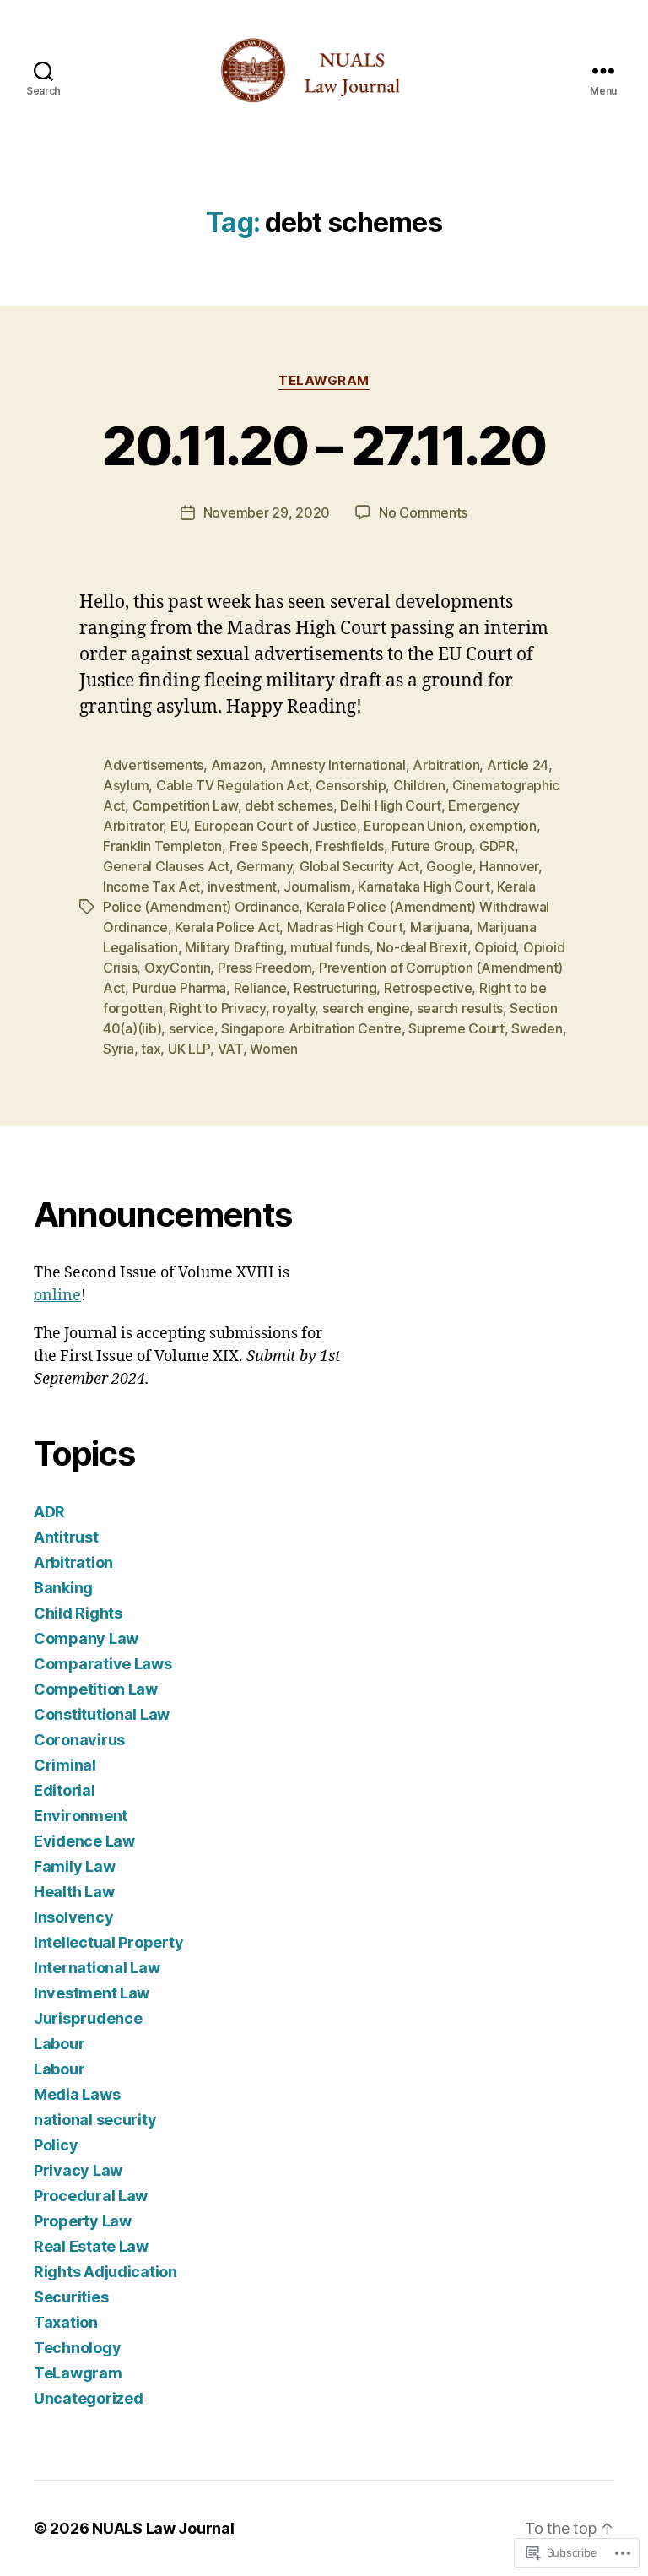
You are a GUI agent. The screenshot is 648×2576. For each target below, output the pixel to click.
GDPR (497, 846)
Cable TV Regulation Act (232, 785)
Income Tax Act (151, 887)
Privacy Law (78, 2170)
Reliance (260, 988)
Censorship (351, 785)
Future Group (432, 846)
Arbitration (446, 765)
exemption (503, 826)
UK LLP (189, 1049)
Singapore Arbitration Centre (311, 1028)
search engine (366, 1008)
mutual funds (330, 947)
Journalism (317, 887)
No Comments (423, 512)
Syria (119, 1049)
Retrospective (428, 988)
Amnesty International (338, 765)
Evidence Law (84, 1841)
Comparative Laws (103, 1664)
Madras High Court (345, 927)
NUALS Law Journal (163, 2528)
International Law (97, 1968)
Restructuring (335, 988)
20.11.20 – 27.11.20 (324, 445)
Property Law (83, 2221)
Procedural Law (91, 2196)
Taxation (66, 2322)
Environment (81, 1816)
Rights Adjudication (105, 2272)
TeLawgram (324, 381)
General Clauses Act (166, 866)
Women (274, 1049)
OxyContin (178, 968)
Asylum (126, 785)
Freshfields (350, 846)
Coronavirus (79, 1740)
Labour (59, 2044)
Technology (77, 2348)
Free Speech (269, 846)
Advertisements (153, 765)
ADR (49, 1512)
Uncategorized (89, 2398)
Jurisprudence (88, 2018)
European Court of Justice (275, 826)
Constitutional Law (102, 1714)
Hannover (509, 866)
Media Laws (77, 2094)
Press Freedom (265, 968)
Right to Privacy (218, 1008)
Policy (56, 2145)
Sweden (537, 1028)
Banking (63, 1588)
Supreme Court (456, 1028)
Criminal (65, 1765)
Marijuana (440, 927)
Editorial (65, 1790)
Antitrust (66, 1537)
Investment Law (92, 1993)
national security (95, 2120)
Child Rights (78, 1613)
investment (242, 887)
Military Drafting (234, 947)
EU (178, 826)
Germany (264, 866)
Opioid (495, 947)
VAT (230, 1049)
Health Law (74, 1892)
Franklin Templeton (162, 846)
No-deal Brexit (421, 947)
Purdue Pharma (180, 988)
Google (449, 866)
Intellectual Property (108, 1942)
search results (460, 1008)
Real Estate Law (91, 2246)
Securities (71, 2297)
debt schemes (289, 805)
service (192, 1028)
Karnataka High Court (424, 887)
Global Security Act (359, 866)
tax (151, 1049)
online (57, 1296)
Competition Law (185, 805)
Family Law (74, 1866)
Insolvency (73, 1917)
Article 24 (518, 765)
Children (419, 785)
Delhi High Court (391, 805)
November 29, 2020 (267, 512)
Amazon (237, 765)
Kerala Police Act (227, 927)
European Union (413, 826)
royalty (294, 1008)
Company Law (86, 1638)
